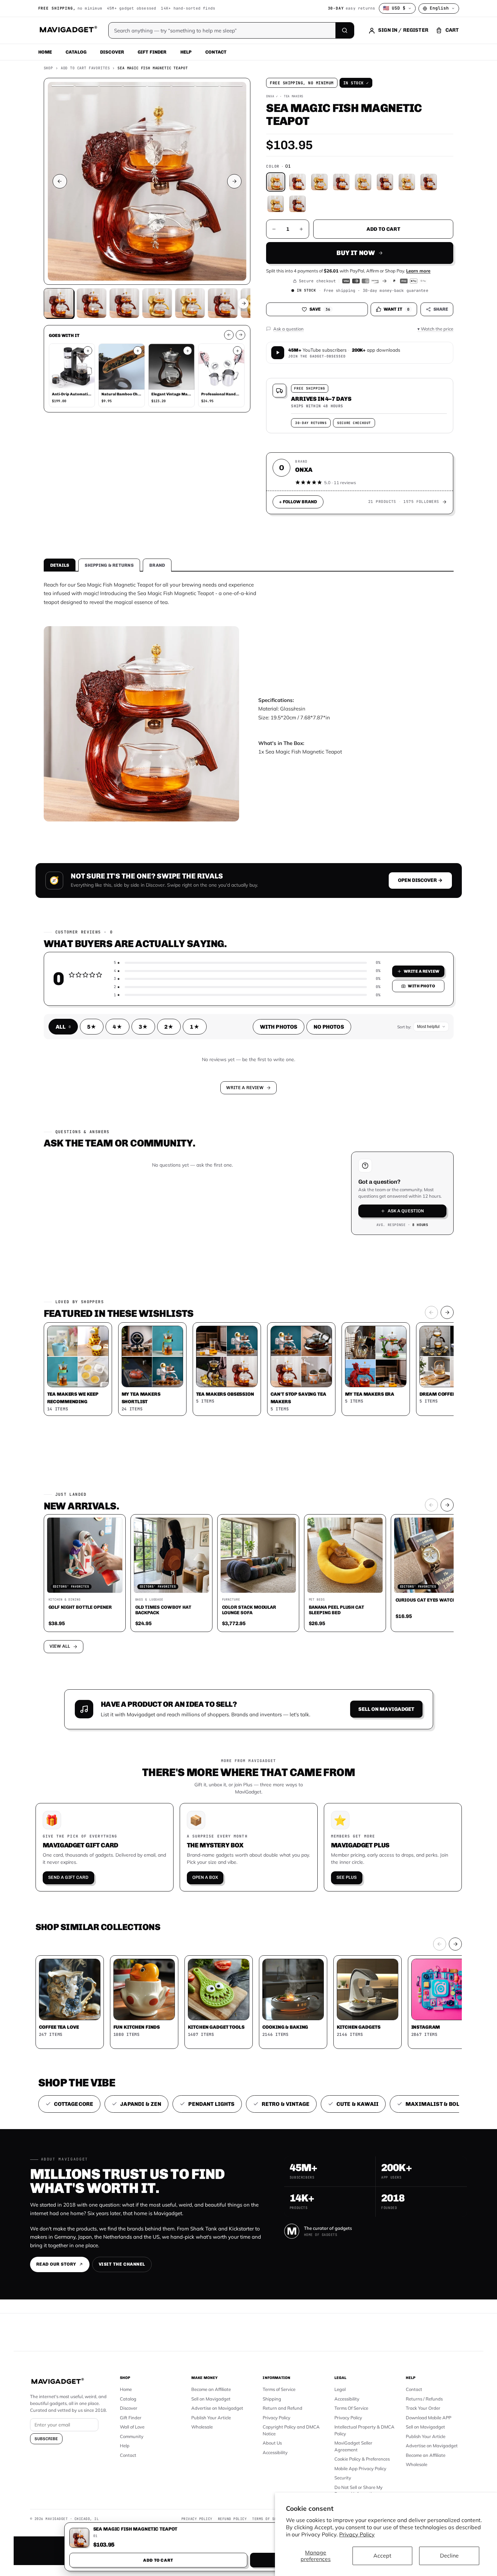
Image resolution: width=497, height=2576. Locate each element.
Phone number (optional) (187, 1235)
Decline (449, 2556)
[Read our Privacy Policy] (339, 1287)
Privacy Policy (357, 2534)
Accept (382, 2556)
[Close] (343, 1158)
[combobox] (173, 1252)
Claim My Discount (249, 1322)
